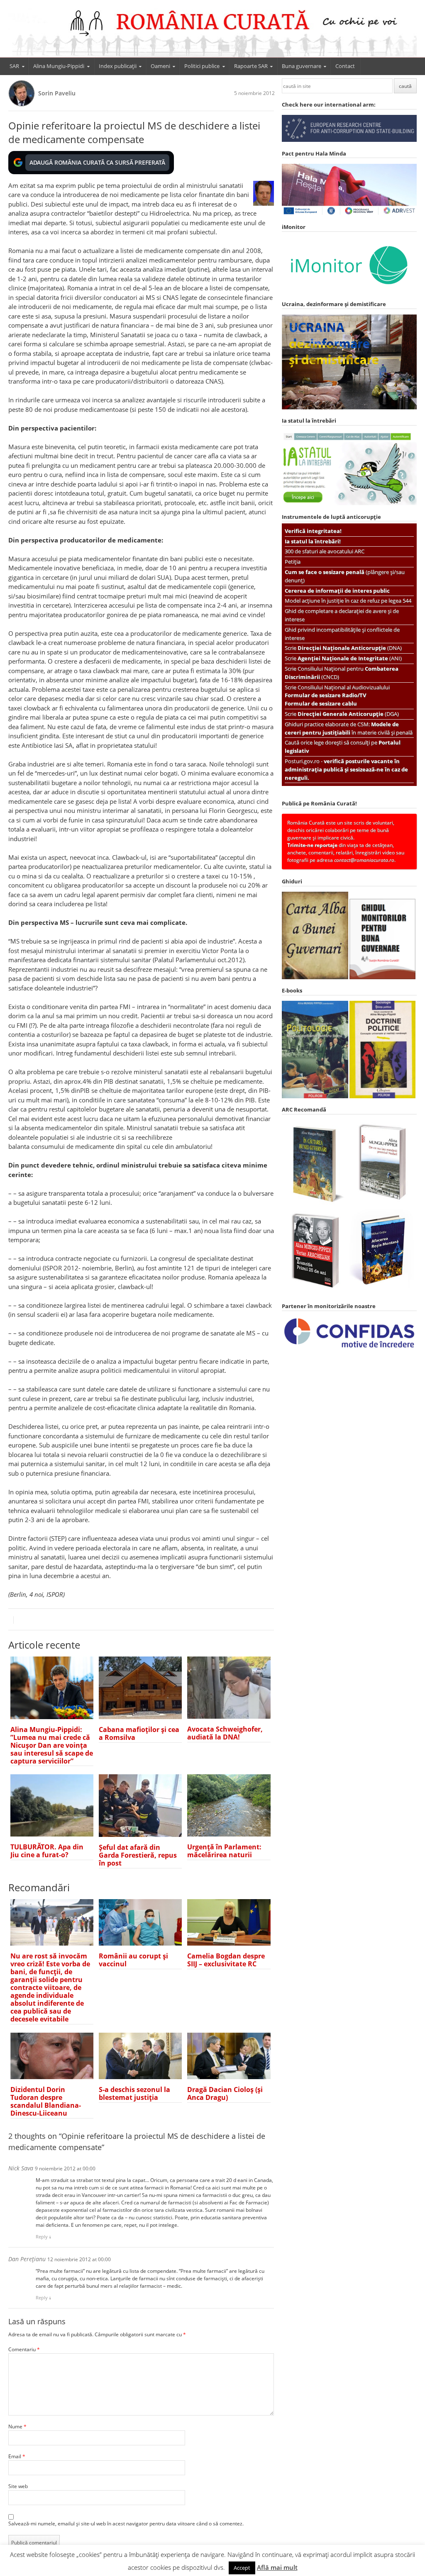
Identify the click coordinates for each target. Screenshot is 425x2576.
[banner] (213, 32)
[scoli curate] (349, 140)
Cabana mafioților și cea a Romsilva (139, 1733)
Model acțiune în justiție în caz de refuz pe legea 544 (348, 601)
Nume (17, 2426)
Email (17, 2456)
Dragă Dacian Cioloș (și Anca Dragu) (225, 2093)
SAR (14, 66)
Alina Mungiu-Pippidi (59, 66)
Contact (345, 66)
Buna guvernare (302, 66)
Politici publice (202, 66)
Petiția (293, 562)
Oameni (160, 66)
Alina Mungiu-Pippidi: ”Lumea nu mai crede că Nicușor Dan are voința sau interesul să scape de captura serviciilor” (52, 1745)
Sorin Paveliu (57, 93)
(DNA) (350, 648)
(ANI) (350, 658)
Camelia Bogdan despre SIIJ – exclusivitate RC (226, 1960)
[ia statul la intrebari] (349, 503)
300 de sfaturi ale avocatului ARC (325, 551)
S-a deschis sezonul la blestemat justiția (134, 2093)
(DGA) (348, 714)
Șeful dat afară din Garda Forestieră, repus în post (138, 1855)
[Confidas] (349, 1348)
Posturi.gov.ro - (346, 769)
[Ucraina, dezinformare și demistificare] (349, 291)
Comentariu (24, 2349)
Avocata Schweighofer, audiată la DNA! (225, 1733)
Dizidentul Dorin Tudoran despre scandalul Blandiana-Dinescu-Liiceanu (46, 2101)
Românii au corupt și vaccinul (133, 1960)
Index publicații (118, 66)
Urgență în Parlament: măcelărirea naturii (224, 1851)
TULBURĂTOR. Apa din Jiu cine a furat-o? (47, 1851)
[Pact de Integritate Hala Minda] (349, 214)
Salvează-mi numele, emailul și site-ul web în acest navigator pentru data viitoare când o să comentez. (126, 2524)
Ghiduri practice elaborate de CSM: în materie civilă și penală (349, 728)
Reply (42, 2237)
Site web (18, 2486)
